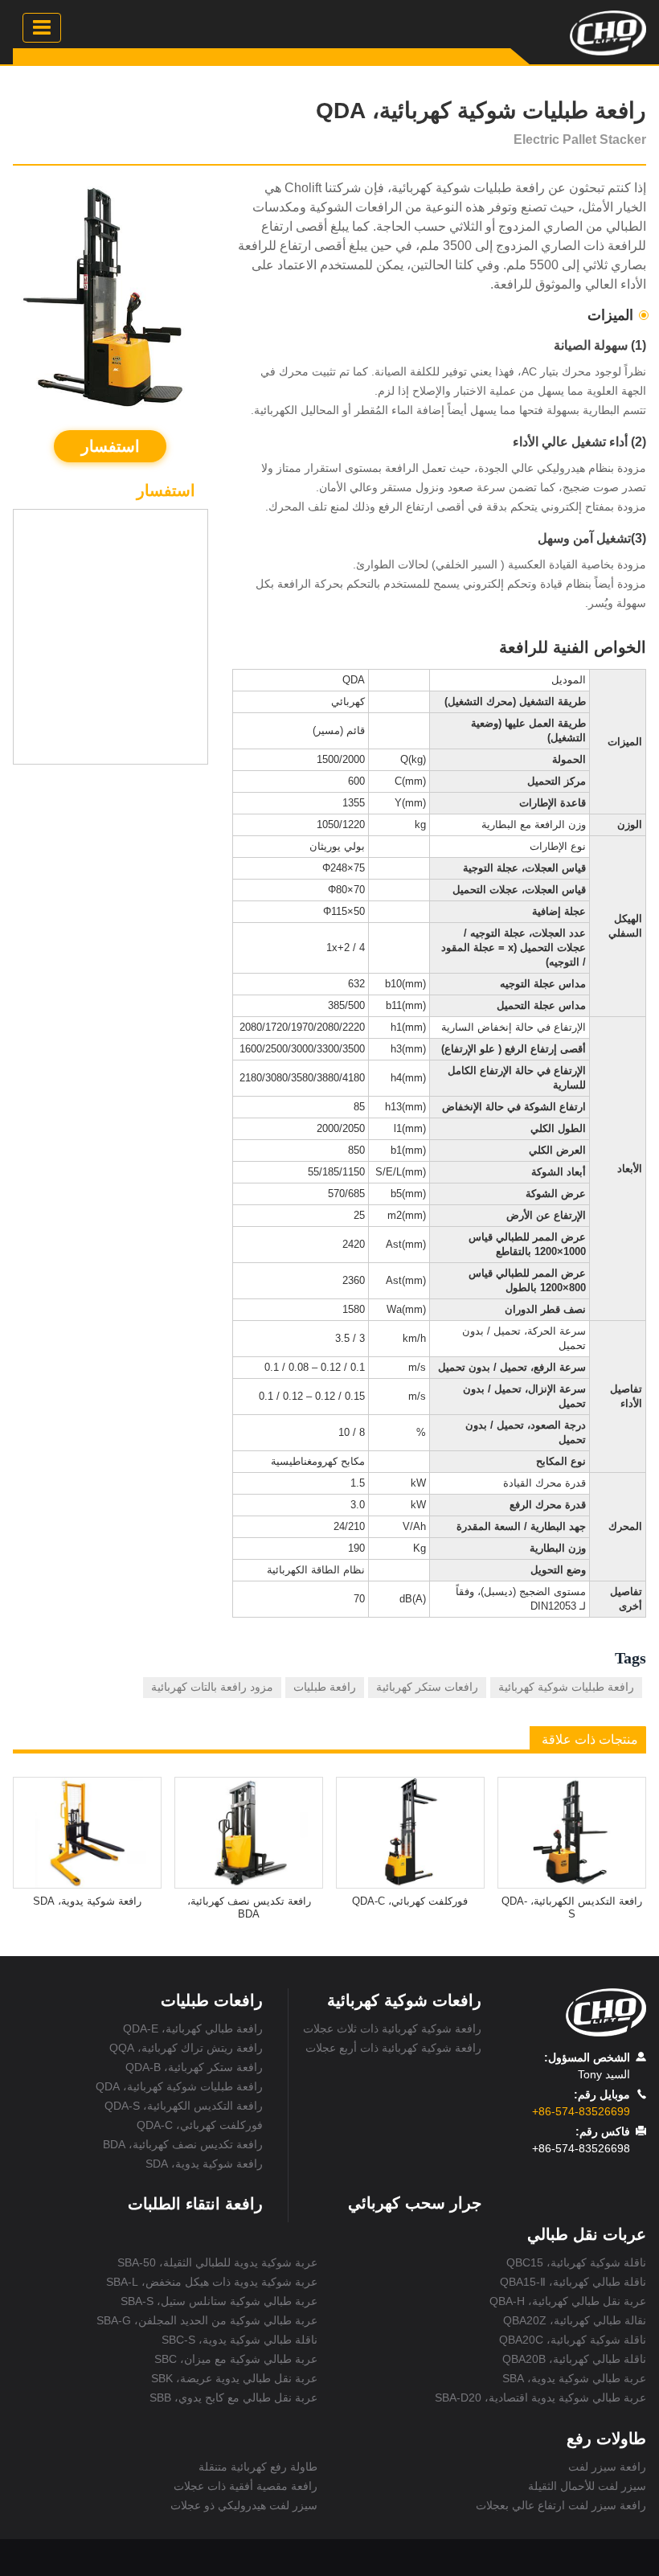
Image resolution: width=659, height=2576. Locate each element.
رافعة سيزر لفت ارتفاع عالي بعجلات (561, 2505)
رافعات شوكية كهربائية (404, 2000)
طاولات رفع (606, 2439)
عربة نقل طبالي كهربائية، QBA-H (568, 2301)
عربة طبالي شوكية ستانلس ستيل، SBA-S (219, 2301)
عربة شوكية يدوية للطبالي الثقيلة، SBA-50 (217, 2262)
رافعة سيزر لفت (607, 2467)
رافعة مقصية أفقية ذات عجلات (246, 2486)
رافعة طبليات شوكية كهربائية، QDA (179, 2086)
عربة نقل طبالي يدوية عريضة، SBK (234, 2378)
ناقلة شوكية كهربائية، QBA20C (573, 2340)
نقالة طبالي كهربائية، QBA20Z (575, 2320)
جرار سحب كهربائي (415, 2203)
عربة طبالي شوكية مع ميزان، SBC (236, 2359)
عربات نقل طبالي (587, 2234)
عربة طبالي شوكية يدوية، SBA (574, 2378)
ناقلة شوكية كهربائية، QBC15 (576, 2262)
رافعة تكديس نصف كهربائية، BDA (249, 1907)
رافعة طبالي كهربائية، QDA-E (192, 2028)
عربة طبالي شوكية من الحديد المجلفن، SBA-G (207, 2320)
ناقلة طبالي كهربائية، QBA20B (574, 2359)
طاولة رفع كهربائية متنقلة (258, 2467)
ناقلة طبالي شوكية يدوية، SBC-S (239, 2340)
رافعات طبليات (212, 2000)
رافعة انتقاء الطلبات (195, 2204)
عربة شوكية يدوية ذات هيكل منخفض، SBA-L (212, 2282)
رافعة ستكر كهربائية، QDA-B (194, 2067)
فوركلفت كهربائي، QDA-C (410, 1901)
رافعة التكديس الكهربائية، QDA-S (572, 1907)
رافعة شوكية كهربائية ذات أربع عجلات (393, 2048)
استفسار (111, 446)
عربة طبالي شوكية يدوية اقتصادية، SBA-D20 (540, 2398)
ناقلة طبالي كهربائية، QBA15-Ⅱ (573, 2282)
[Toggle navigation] (42, 28)
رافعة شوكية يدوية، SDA (87, 1901)
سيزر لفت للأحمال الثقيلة (587, 2486)
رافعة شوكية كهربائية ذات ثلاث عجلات (392, 2028)
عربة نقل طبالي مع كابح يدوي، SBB (233, 2398)
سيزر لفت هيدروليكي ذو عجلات (244, 2505)
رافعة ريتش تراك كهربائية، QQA (186, 2048)
